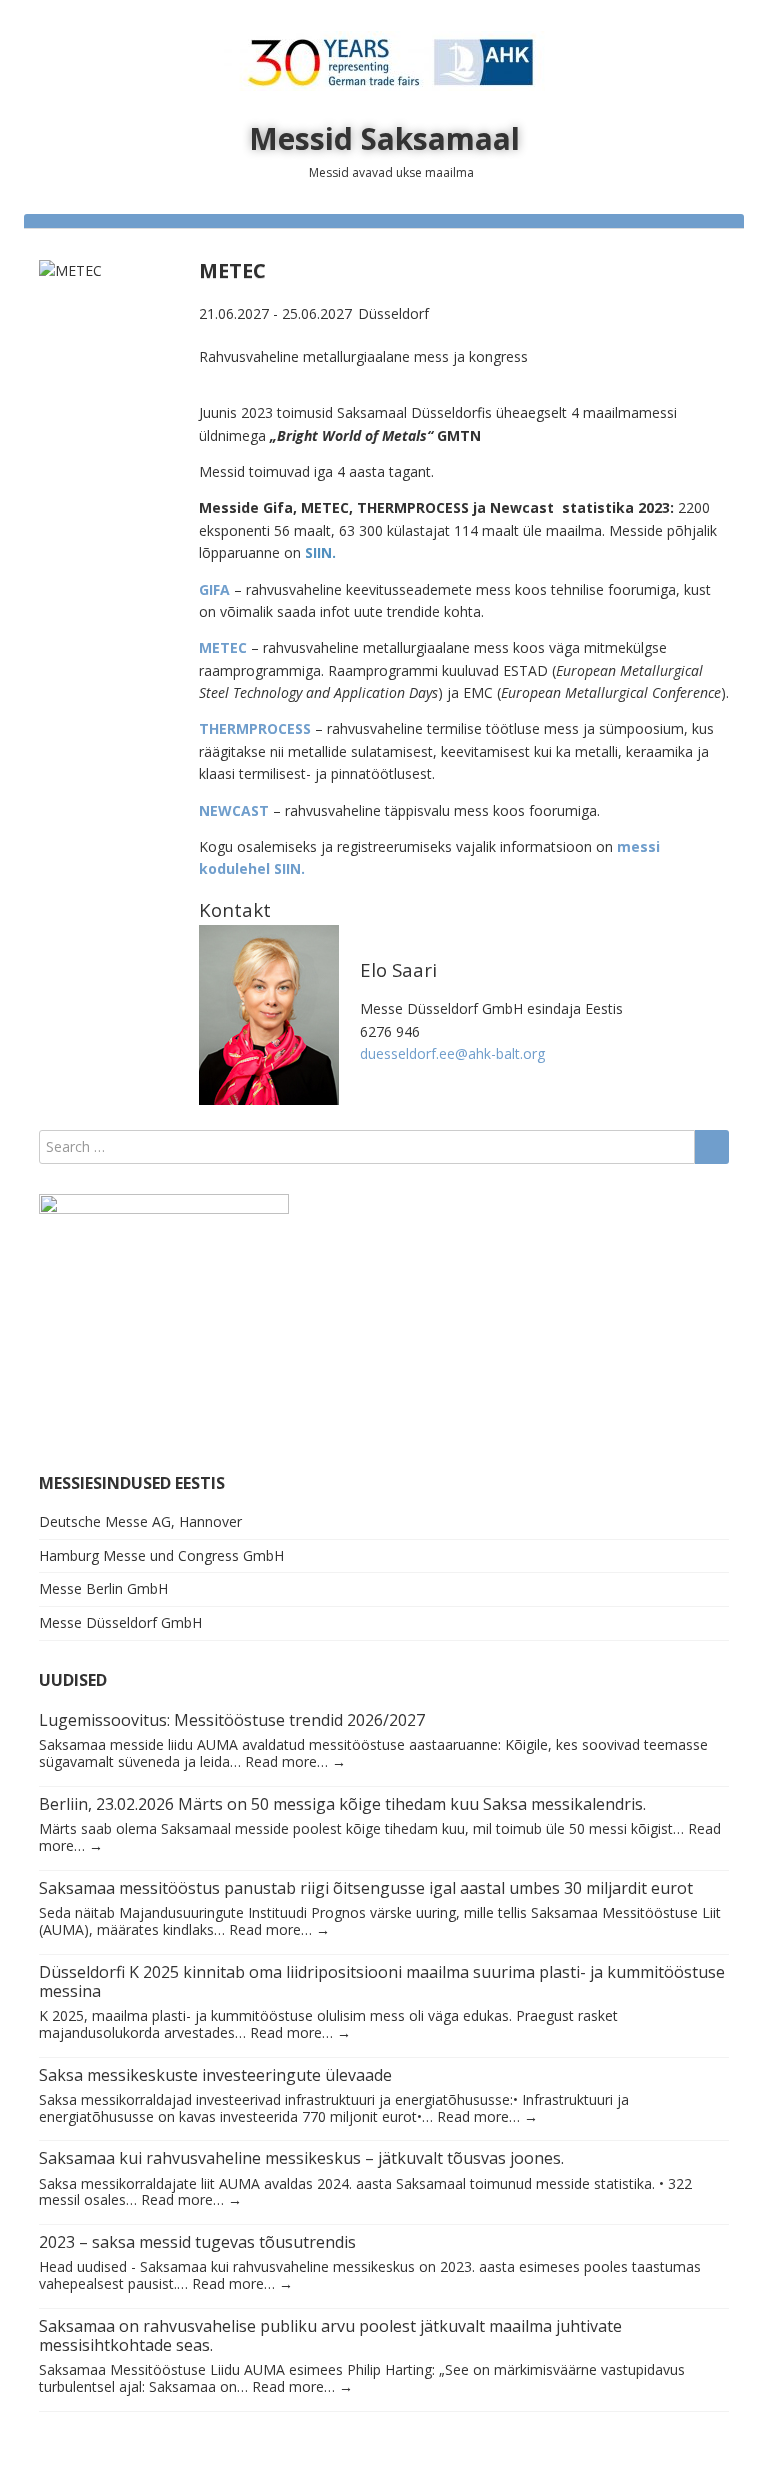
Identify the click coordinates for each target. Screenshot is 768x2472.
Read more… (295, 1761)
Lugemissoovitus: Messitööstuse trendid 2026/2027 (232, 1720)
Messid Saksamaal (384, 138)
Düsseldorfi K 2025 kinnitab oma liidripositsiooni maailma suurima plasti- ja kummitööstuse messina (382, 1981)
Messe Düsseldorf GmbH (120, 1622)
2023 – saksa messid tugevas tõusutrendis (197, 2242)
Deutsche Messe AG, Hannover (140, 1521)
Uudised (73, 1680)
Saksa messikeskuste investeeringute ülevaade (215, 2075)
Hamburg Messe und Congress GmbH (161, 1555)
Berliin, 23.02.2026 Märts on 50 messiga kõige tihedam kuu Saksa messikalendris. (342, 1804)
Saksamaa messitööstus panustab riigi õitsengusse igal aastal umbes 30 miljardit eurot (366, 1888)
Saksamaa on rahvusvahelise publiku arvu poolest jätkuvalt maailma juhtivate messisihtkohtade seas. (330, 2335)
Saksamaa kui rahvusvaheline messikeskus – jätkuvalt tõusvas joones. (301, 2158)
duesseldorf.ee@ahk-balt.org (452, 1053)
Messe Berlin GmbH (103, 1588)
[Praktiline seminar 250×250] (164, 1316)
